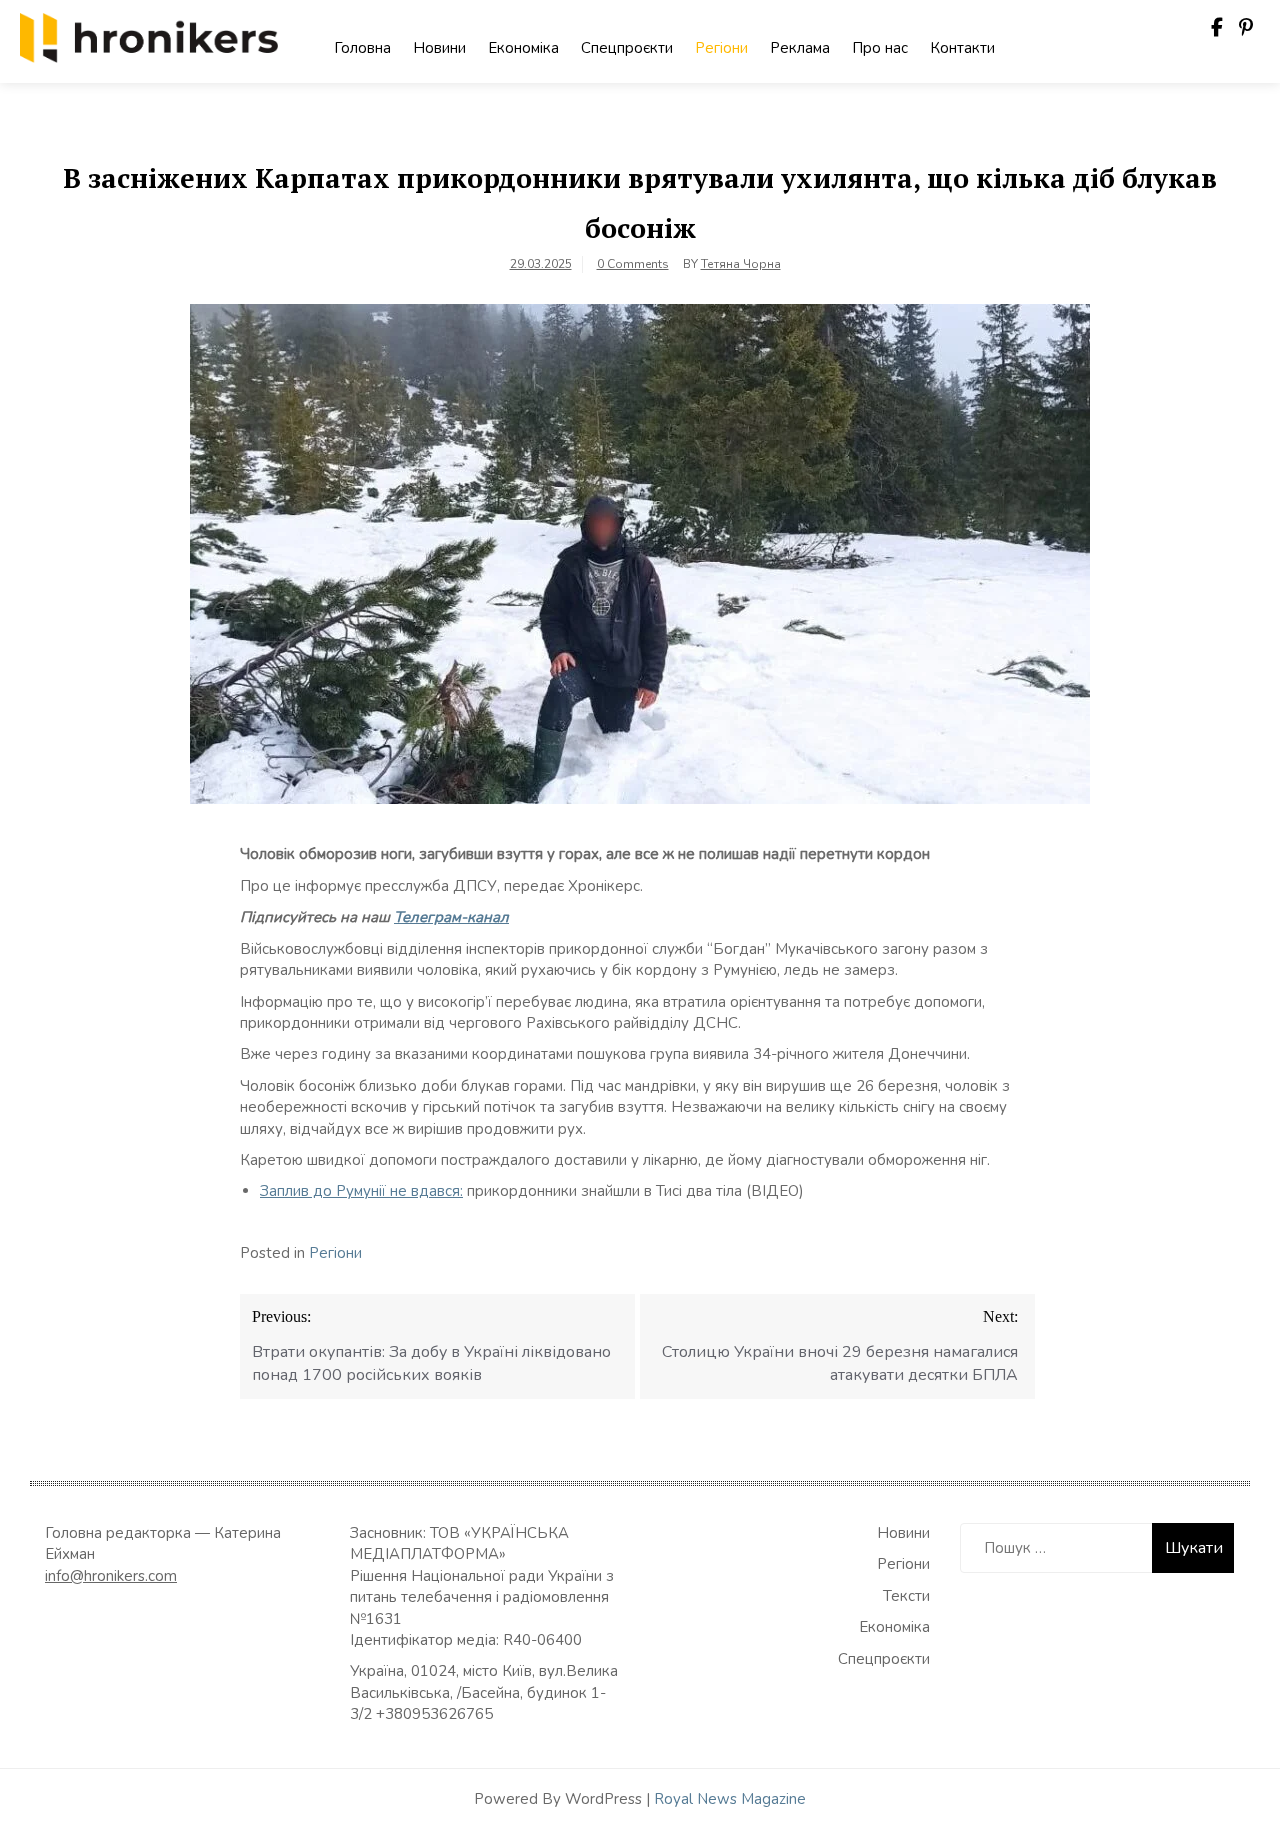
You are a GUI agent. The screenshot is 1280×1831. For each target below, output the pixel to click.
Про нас (880, 48)
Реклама (800, 48)
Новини (439, 48)
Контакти (962, 48)
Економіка (523, 48)
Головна (362, 48)
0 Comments (633, 264)
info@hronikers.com (111, 1576)
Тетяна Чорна (741, 264)
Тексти (906, 1596)
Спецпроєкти (627, 48)
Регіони (721, 48)
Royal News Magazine (730, 1799)
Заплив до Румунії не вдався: (361, 1191)
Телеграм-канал (451, 917)
